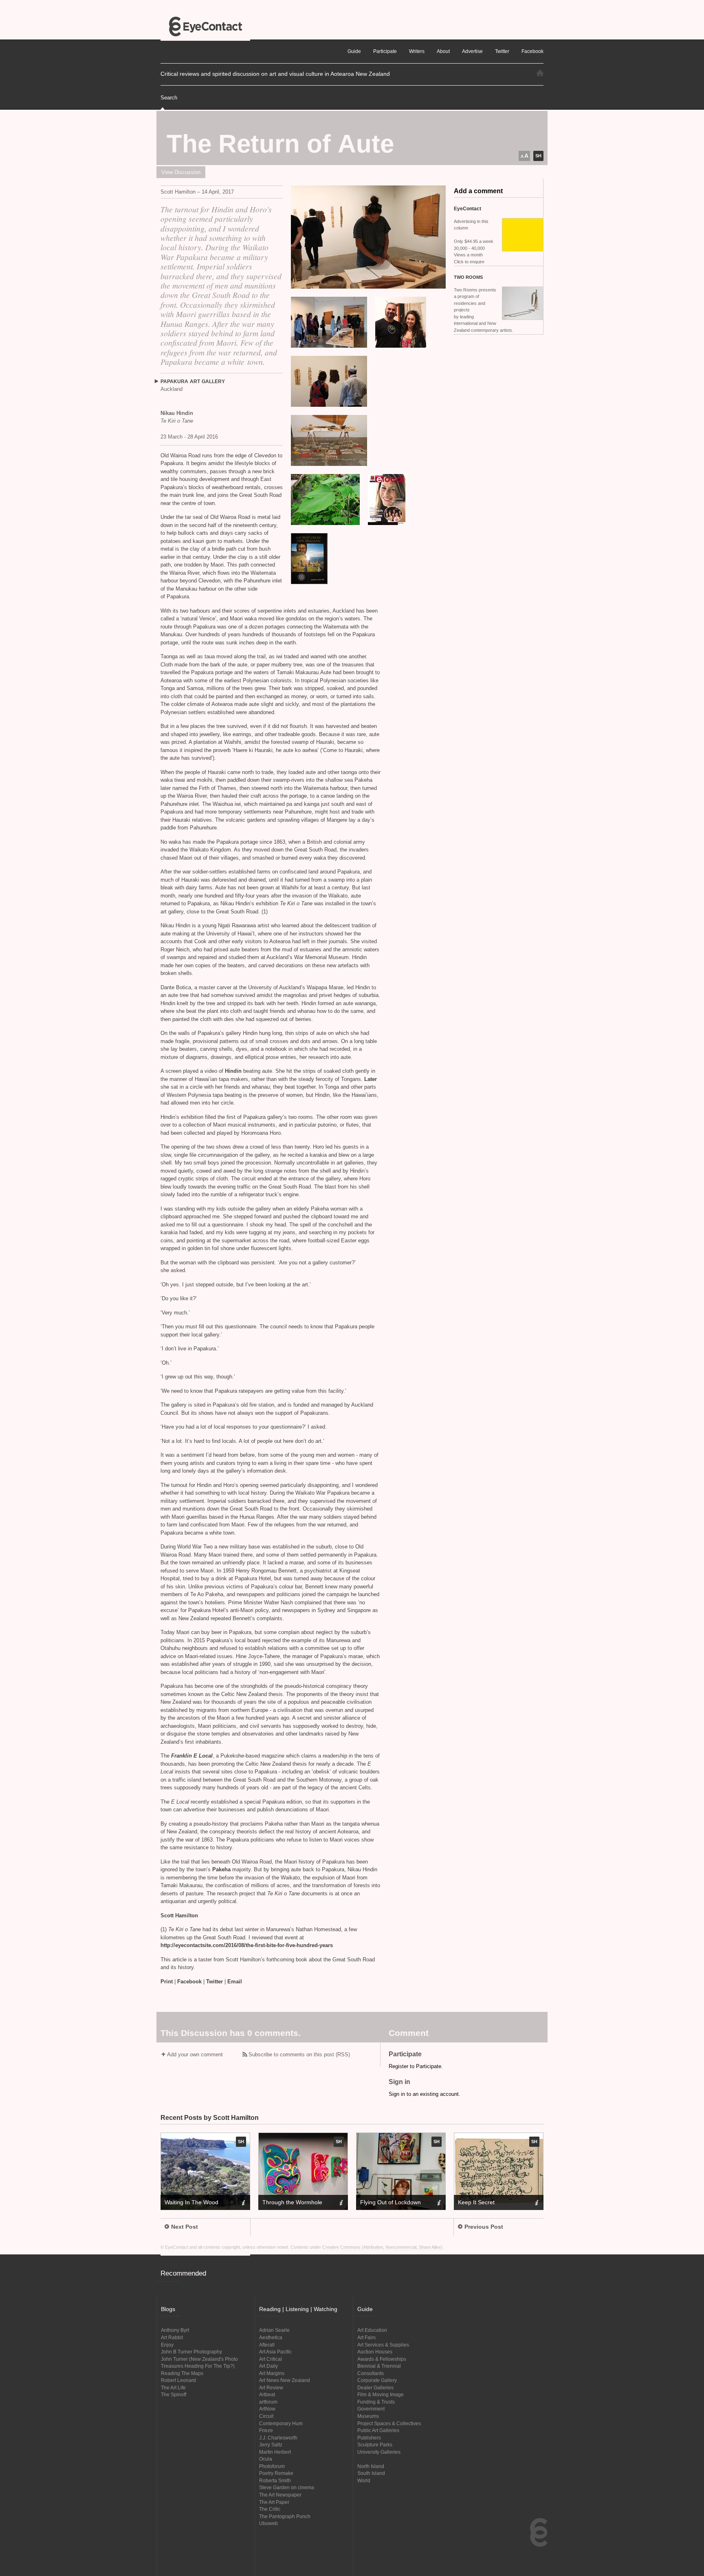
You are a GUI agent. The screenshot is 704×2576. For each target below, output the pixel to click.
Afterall (267, 2345)
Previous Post (484, 2227)
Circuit (266, 2416)
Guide (354, 51)
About (443, 51)
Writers (417, 51)
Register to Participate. (416, 2066)
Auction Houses (375, 2352)
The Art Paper (274, 2502)
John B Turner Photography (191, 2352)
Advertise (472, 51)
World (364, 2480)
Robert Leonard (178, 2380)
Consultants (371, 2373)
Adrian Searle (274, 2330)
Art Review (271, 2387)
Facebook (189, 1982)
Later (370, 1079)
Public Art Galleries (378, 2430)
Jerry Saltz (271, 2445)
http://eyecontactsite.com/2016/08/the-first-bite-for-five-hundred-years (247, 1945)
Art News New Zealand (285, 2380)
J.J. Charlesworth (278, 2438)
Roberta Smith (275, 2480)
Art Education (372, 2330)
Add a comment (478, 191)
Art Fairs (366, 2337)
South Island (371, 2473)
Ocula (266, 2459)
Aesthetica (271, 2337)
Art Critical (271, 2359)
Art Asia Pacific (275, 2352)
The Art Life (173, 2387)
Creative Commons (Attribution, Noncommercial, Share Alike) (382, 2247)
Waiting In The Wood (191, 2202)
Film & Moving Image (381, 2394)
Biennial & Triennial (379, 2366)
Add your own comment (195, 2054)
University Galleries (379, 2452)
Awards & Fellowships (382, 2359)
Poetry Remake (276, 2473)
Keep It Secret (476, 2202)
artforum (268, 2402)
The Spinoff (174, 2394)
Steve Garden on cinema (287, 2487)
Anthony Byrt (175, 2330)
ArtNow (267, 2409)
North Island (371, 2466)
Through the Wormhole (292, 2202)
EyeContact (205, 26)
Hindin (234, 1071)
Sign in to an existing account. (425, 2094)
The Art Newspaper (280, 2495)
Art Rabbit (172, 2337)
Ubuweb (268, 2523)
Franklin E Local (192, 1756)
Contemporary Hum (281, 2423)
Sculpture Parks (375, 2445)
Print (167, 1982)
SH (538, 156)
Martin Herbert (275, 2452)
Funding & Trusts (376, 2402)
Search (169, 98)
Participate (385, 51)
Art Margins (272, 2373)
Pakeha (222, 1869)
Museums (368, 2416)
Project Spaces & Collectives (389, 2423)
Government (371, 2409)
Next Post (185, 2227)
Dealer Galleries (375, 2387)
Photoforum (272, 2466)
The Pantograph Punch (285, 2516)
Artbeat (267, 2394)
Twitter (214, 1982)
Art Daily (268, 2366)
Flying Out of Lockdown (390, 2202)
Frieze (266, 2430)
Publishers (369, 2438)
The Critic (270, 2509)
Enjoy (167, 2345)
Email (235, 1982)
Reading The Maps (182, 2373)
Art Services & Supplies (383, 2345)
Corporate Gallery (377, 2380)
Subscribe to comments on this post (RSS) (299, 2054)
